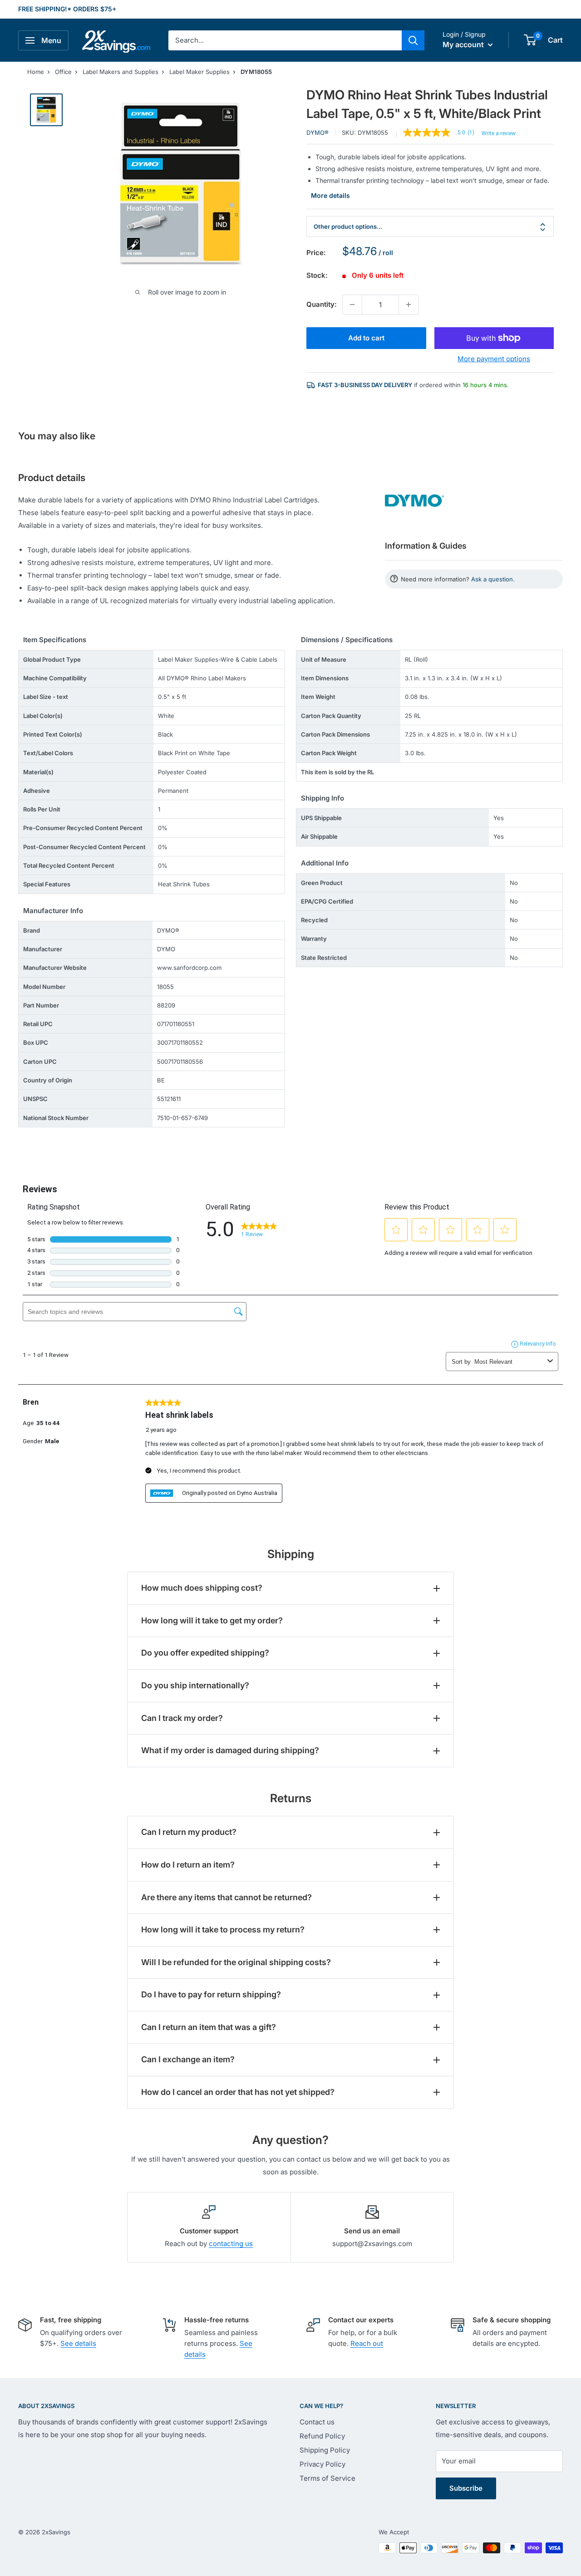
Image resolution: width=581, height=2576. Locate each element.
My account (464, 44)
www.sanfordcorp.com (189, 968)
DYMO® (318, 133)
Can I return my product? (189, 1832)
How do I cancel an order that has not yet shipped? (238, 2092)
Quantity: (322, 304)
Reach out (367, 2343)
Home (36, 72)
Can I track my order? (182, 1718)
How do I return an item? (188, 1865)
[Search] (413, 40)
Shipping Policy (325, 2450)
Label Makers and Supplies (121, 72)
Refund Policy (322, 2436)
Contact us (317, 2422)
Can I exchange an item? (188, 2059)
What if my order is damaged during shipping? (230, 1750)
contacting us (231, 2244)
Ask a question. (493, 579)
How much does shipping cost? (202, 1588)
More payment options (494, 359)
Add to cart (366, 338)
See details (78, 2343)
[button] (530, 40)
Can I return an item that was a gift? (209, 2027)
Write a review (499, 133)
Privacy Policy (323, 2464)
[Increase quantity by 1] (409, 305)
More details (330, 195)
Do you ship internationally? (195, 1685)
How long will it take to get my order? (212, 1620)
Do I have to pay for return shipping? (211, 1994)
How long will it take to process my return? (223, 1930)
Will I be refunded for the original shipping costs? (236, 1962)
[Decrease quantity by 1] (352, 305)
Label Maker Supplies (199, 72)
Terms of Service (327, 2478)
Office (63, 72)
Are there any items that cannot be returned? (226, 1897)
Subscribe (466, 2488)
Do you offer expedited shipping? (205, 1653)
